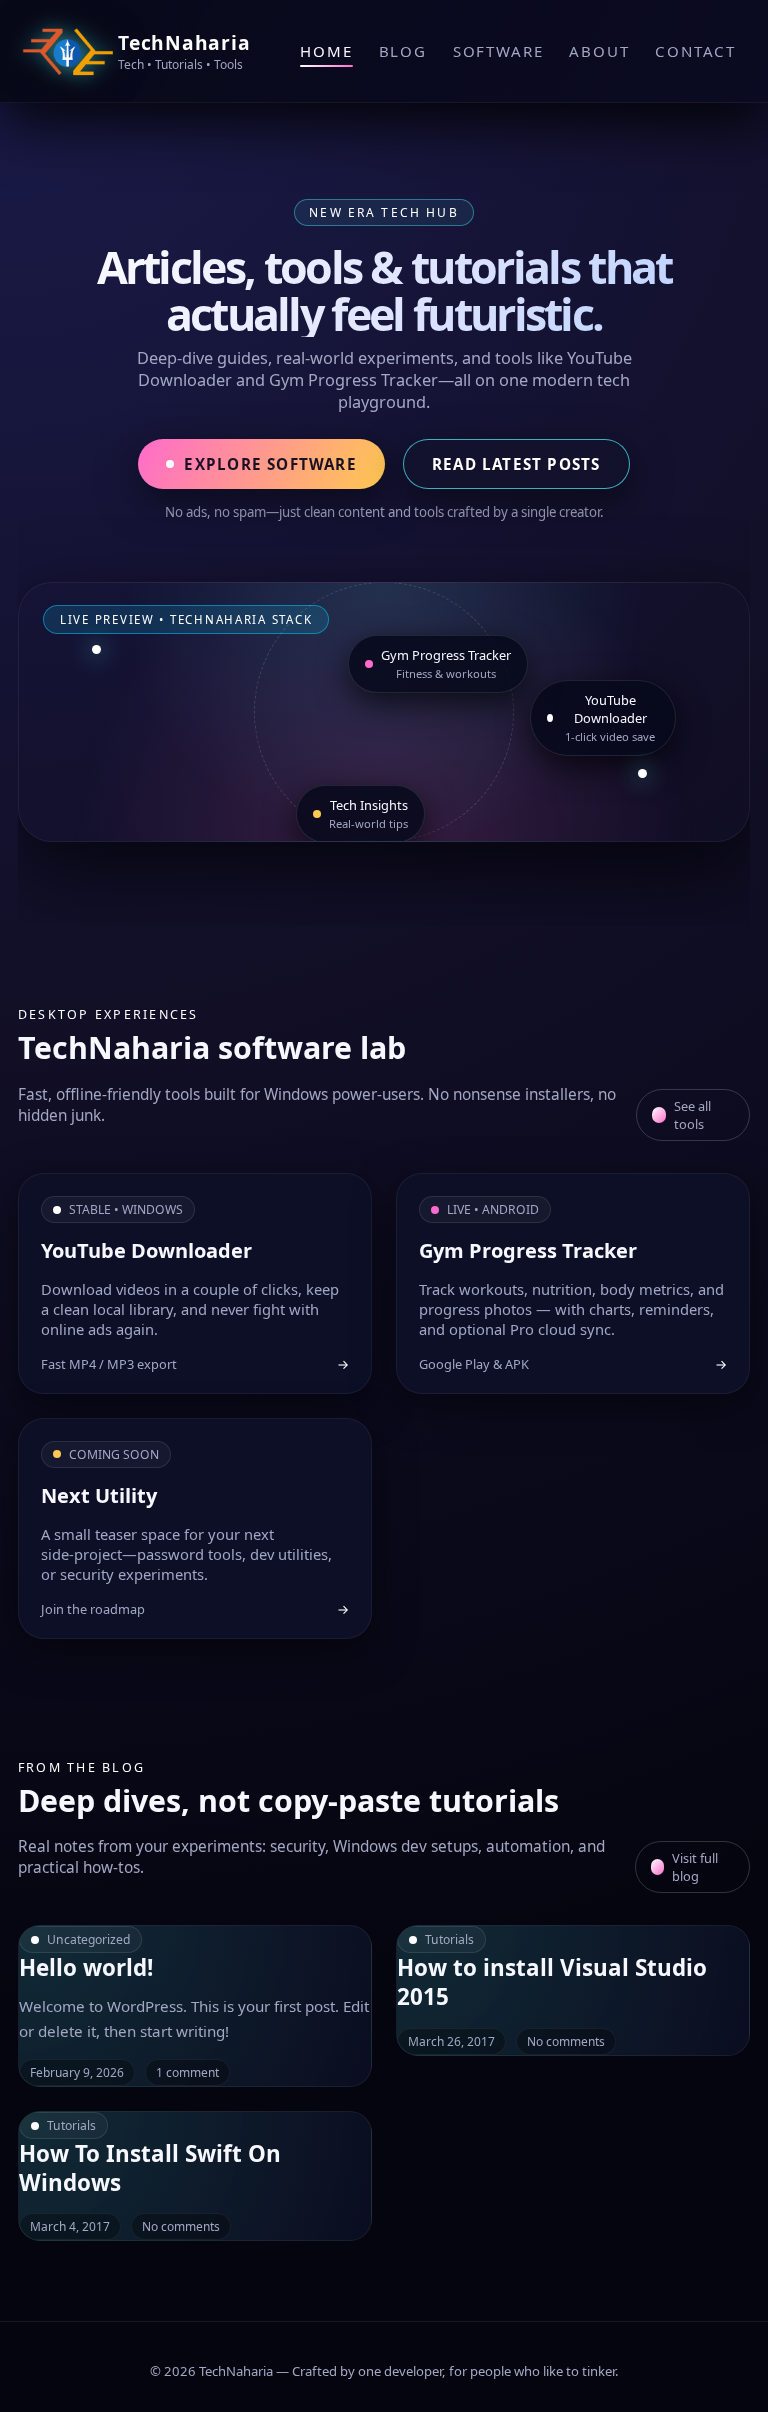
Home (326, 51)
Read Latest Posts (516, 464)
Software (498, 51)
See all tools (692, 1115)
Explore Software (270, 464)
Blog (403, 51)
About (599, 51)
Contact (695, 51)
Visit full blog (695, 1867)
